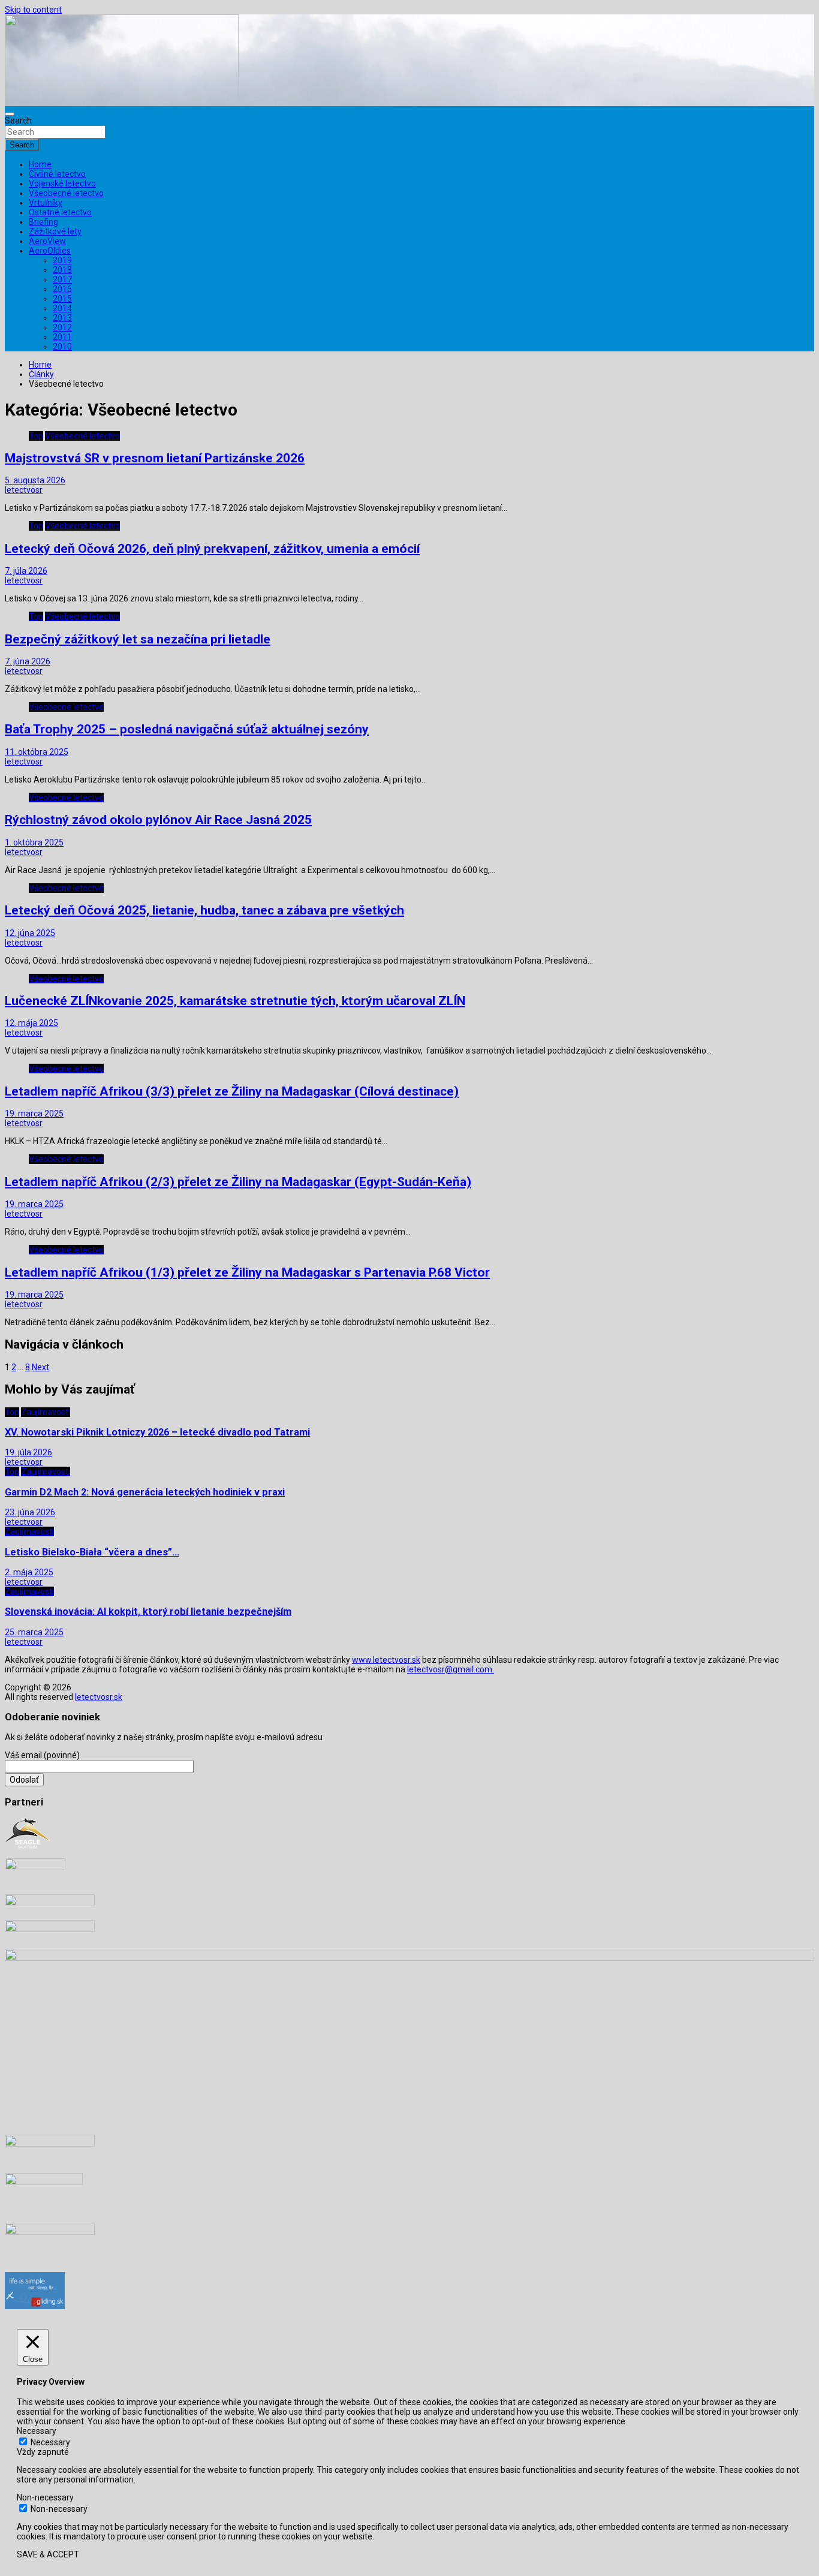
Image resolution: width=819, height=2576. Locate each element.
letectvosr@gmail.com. (451, 1669)
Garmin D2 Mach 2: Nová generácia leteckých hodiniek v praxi (145, 1492)
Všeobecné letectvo (66, 193)
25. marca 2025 (34, 1632)
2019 (62, 260)
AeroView (47, 241)
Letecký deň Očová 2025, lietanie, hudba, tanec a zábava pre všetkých (204, 910)
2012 (62, 327)
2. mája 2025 (29, 1572)
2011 (62, 337)
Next (40, 1367)
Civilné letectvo (57, 174)
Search (18, 121)
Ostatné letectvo (60, 212)
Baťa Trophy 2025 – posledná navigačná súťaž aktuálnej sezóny (187, 729)
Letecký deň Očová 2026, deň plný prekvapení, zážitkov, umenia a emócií (212, 549)
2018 (62, 270)
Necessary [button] (37, 2431)
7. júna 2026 (28, 661)
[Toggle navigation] (10, 114)
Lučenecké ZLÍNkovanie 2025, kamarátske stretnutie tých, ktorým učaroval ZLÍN (235, 1001)
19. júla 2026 (28, 1452)
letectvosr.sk (99, 1697)
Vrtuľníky (46, 203)
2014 (62, 308)
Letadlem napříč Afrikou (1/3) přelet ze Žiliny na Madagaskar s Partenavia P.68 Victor (247, 1272)
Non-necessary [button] (45, 2497)
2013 (62, 318)
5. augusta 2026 (35, 480)
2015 (62, 299)
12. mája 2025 (31, 1023)
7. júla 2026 (26, 571)
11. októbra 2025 (37, 752)
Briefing (43, 222)
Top (36, 436)
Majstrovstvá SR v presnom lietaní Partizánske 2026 (155, 458)
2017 (62, 279)
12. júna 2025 (30, 933)
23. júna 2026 (30, 1512)
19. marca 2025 (34, 1114)
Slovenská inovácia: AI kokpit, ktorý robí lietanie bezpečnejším (148, 1611)
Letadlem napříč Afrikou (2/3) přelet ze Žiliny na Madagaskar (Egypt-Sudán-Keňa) (238, 1182)
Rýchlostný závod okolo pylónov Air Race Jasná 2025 (158, 820)
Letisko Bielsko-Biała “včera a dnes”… (92, 1552)
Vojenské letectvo (62, 183)
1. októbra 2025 (34, 842)
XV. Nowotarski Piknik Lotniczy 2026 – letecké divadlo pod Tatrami (157, 1432)
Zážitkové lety (55, 231)
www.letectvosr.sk (386, 1660)
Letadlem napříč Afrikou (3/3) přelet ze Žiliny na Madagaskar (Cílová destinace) (232, 1091)
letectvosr (24, 490)
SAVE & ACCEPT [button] (48, 2554)
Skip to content (33, 10)
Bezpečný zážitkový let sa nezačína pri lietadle (138, 639)
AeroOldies (50, 251)
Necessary (50, 2442)
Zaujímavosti (46, 1412)
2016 (62, 289)
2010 (62, 347)
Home (40, 164)
